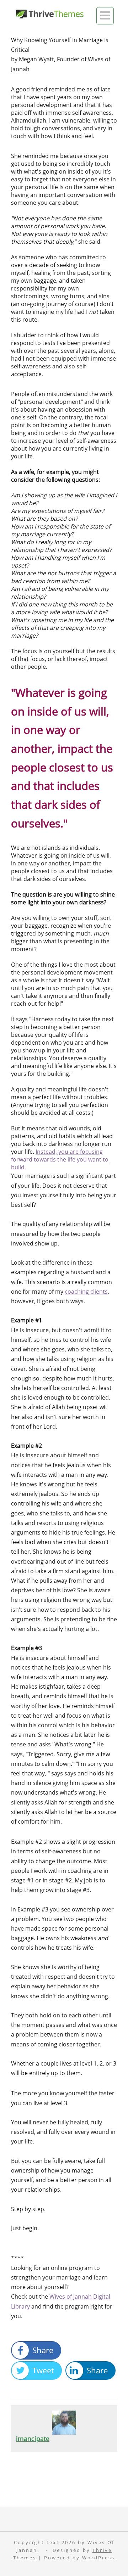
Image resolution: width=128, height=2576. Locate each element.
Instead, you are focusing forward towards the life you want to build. (60, 1159)
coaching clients (86, 1292)
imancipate (33, 2439)
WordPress (98, 2558)
